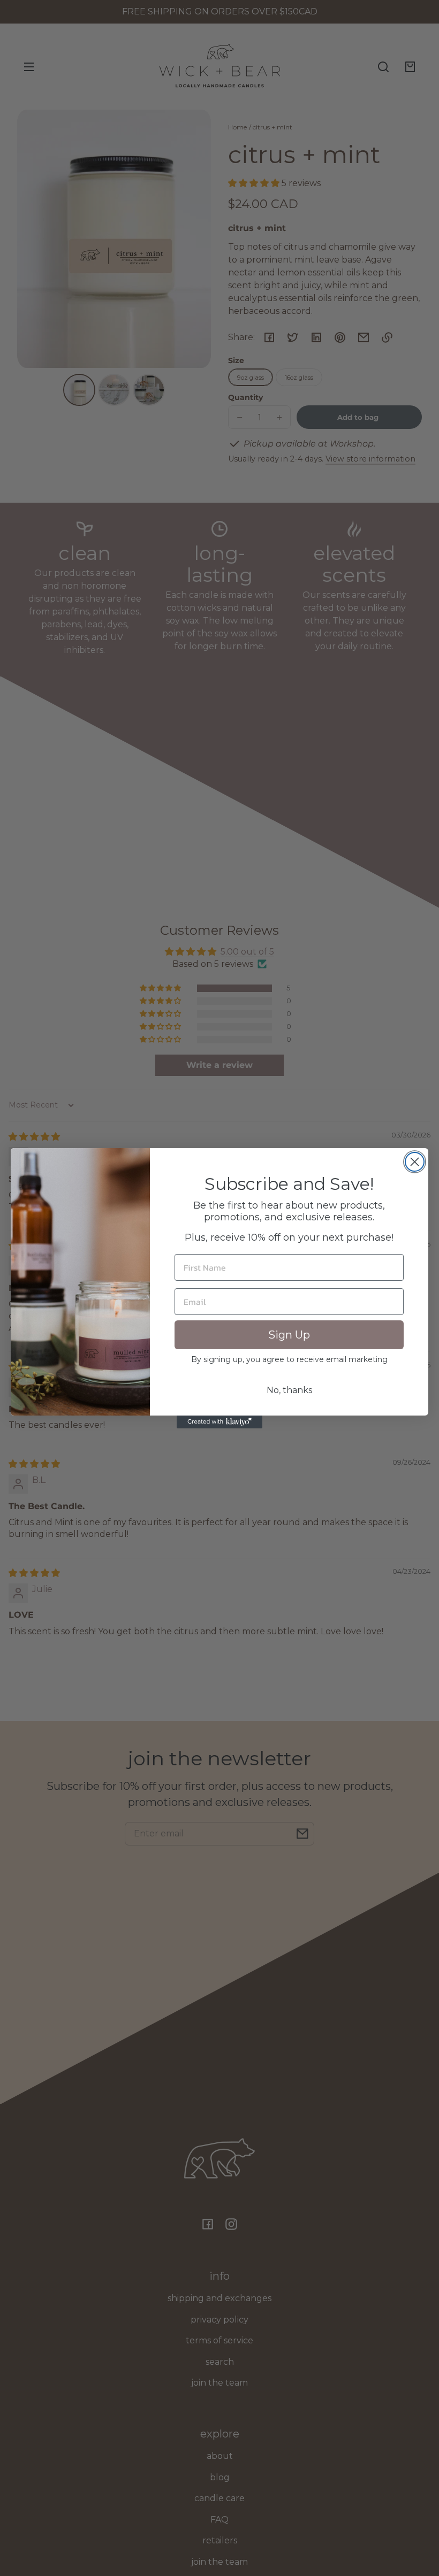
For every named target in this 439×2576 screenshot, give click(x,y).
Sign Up (289, 1335)
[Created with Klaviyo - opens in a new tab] (219, 1422)
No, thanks (289, 1390)
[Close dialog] (415, 1162)
